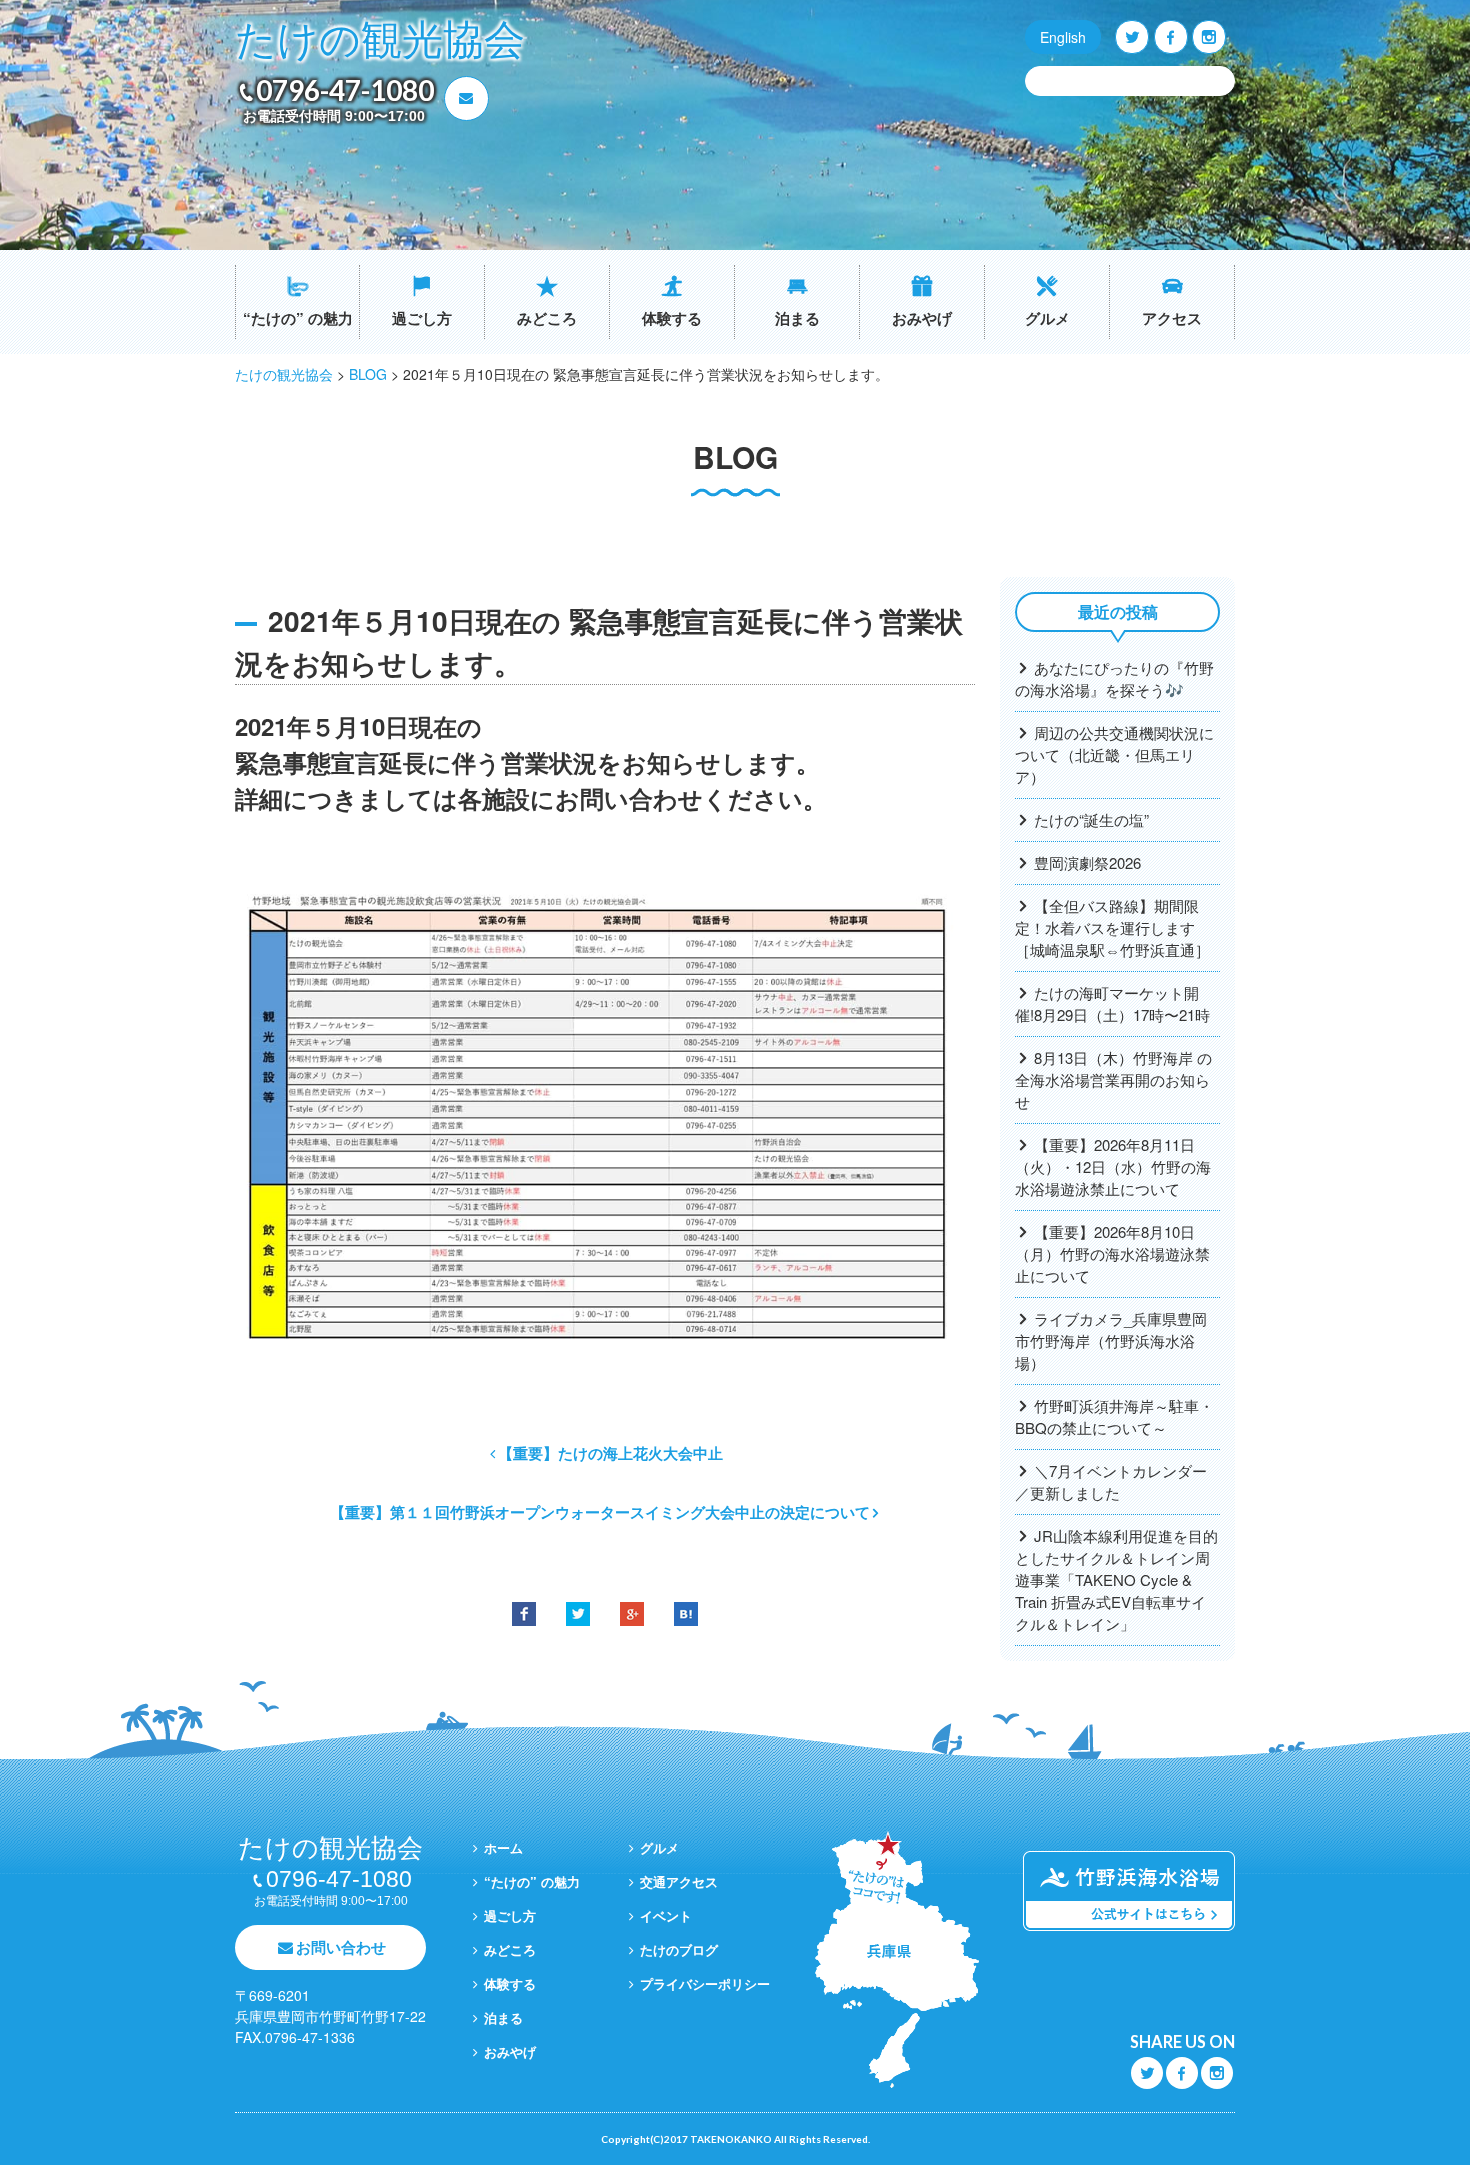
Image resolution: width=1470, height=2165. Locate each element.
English (1063, 37)
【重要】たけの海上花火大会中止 (610, 1453)
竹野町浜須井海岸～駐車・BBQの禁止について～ (1114, 1416)
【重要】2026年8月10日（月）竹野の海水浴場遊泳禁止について (1112, 1253)
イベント (666, 1915)
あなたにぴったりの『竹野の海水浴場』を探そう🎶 (1114, 678)
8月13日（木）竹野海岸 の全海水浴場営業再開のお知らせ (1113, 1079)
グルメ (1047, 318)
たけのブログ (679, 1949)
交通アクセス (679, 1881)
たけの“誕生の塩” (1091, 819)
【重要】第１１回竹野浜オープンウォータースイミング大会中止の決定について (600, 1512)
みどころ (547, 318)
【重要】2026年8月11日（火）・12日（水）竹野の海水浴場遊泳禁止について (1113, 1166)
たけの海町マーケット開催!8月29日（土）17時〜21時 (1112, 1003)
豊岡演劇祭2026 (1087, 862)
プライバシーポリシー (705, 1983)
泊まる (797, 318)
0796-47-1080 (345, 90)
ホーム (503, 1847)
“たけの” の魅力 (298, 318)
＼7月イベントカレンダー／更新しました (1111, 1481)
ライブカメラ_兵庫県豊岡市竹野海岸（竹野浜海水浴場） (1111, 1340)
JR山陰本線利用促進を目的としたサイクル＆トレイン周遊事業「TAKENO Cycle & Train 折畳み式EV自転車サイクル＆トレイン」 (1116, 1579)
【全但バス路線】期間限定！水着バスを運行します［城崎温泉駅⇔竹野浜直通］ (1112, 927)
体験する (672, 318)
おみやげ (922, 318)
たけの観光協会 (380, 40)
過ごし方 (422, 318)
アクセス (1172, 318)
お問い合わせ (341, 1947)
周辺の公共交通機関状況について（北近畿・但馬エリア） (1114, 754)
